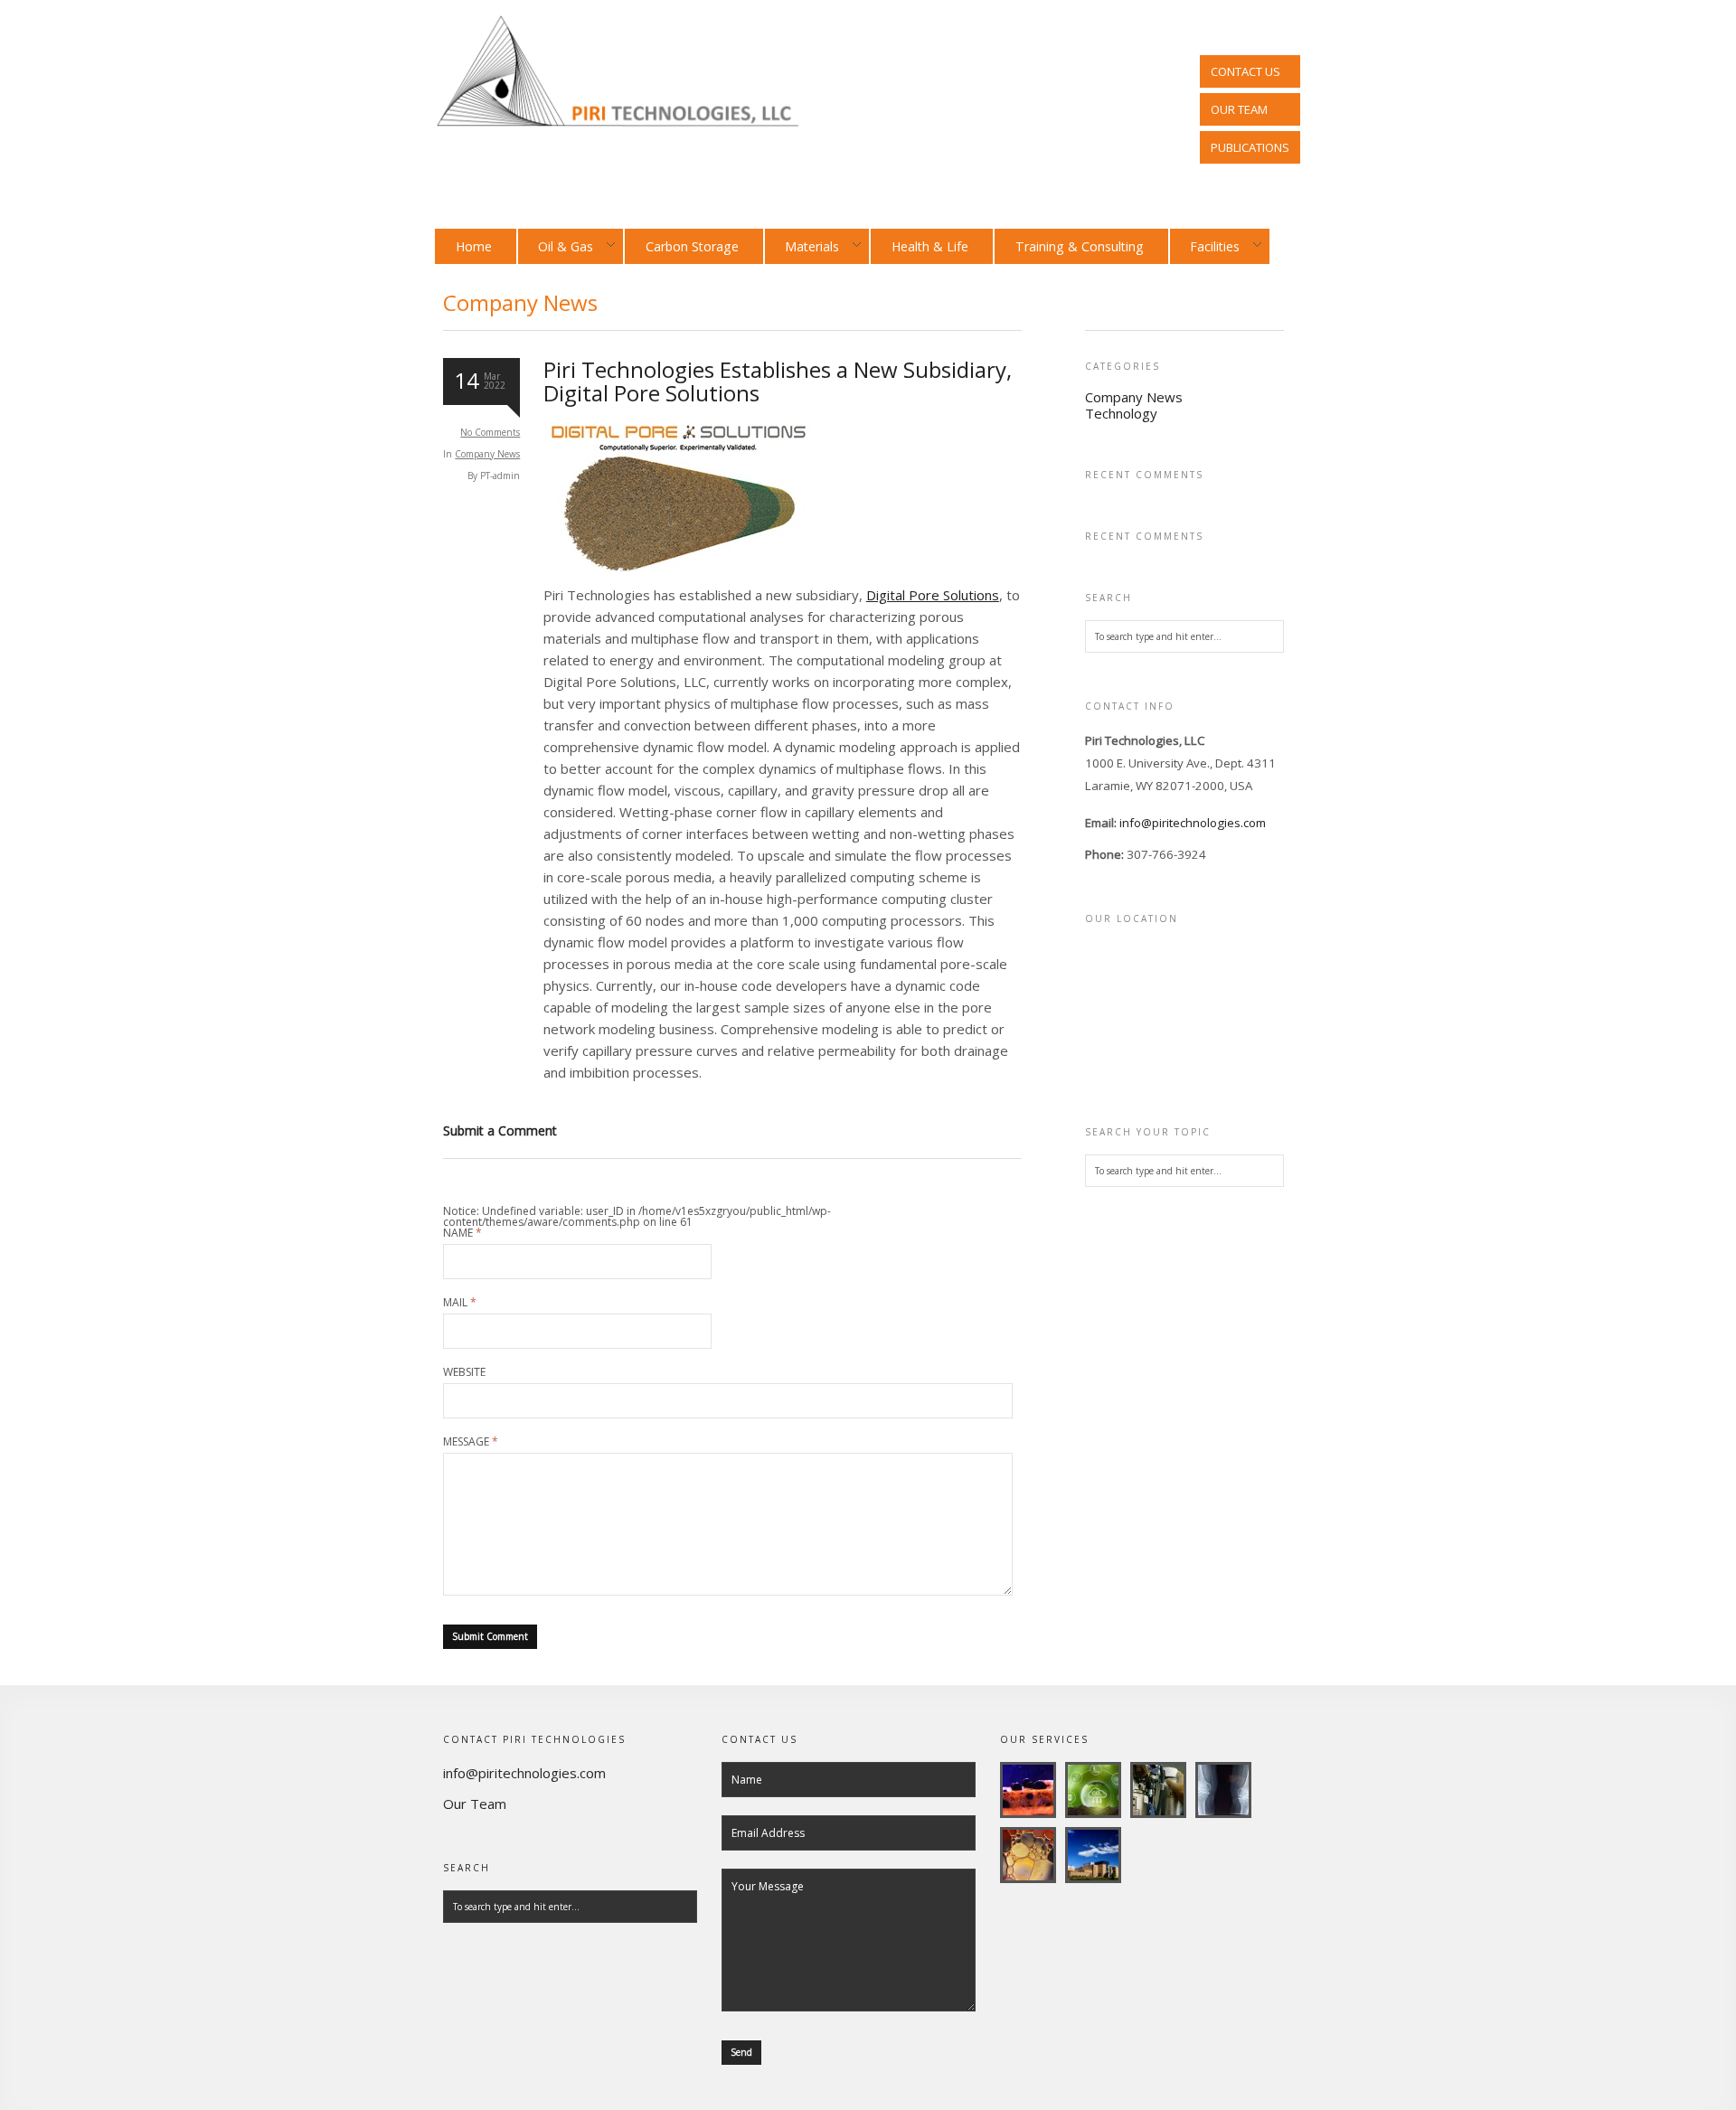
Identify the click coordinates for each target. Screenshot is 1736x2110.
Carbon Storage (692, 246)
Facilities (1205, 246)
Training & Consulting (1080, 246)
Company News (487, 454)
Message (471, 1442)
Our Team (475, 1804)
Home (474, 246)
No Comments (490, 432)
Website (464, 1372)
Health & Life (930, 246)
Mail (460, 1303)
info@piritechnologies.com (1193, 823)
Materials (802, 246)
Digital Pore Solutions (933, 595)
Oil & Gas (556, 246)
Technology (1121, 413)
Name (462, 1233)
